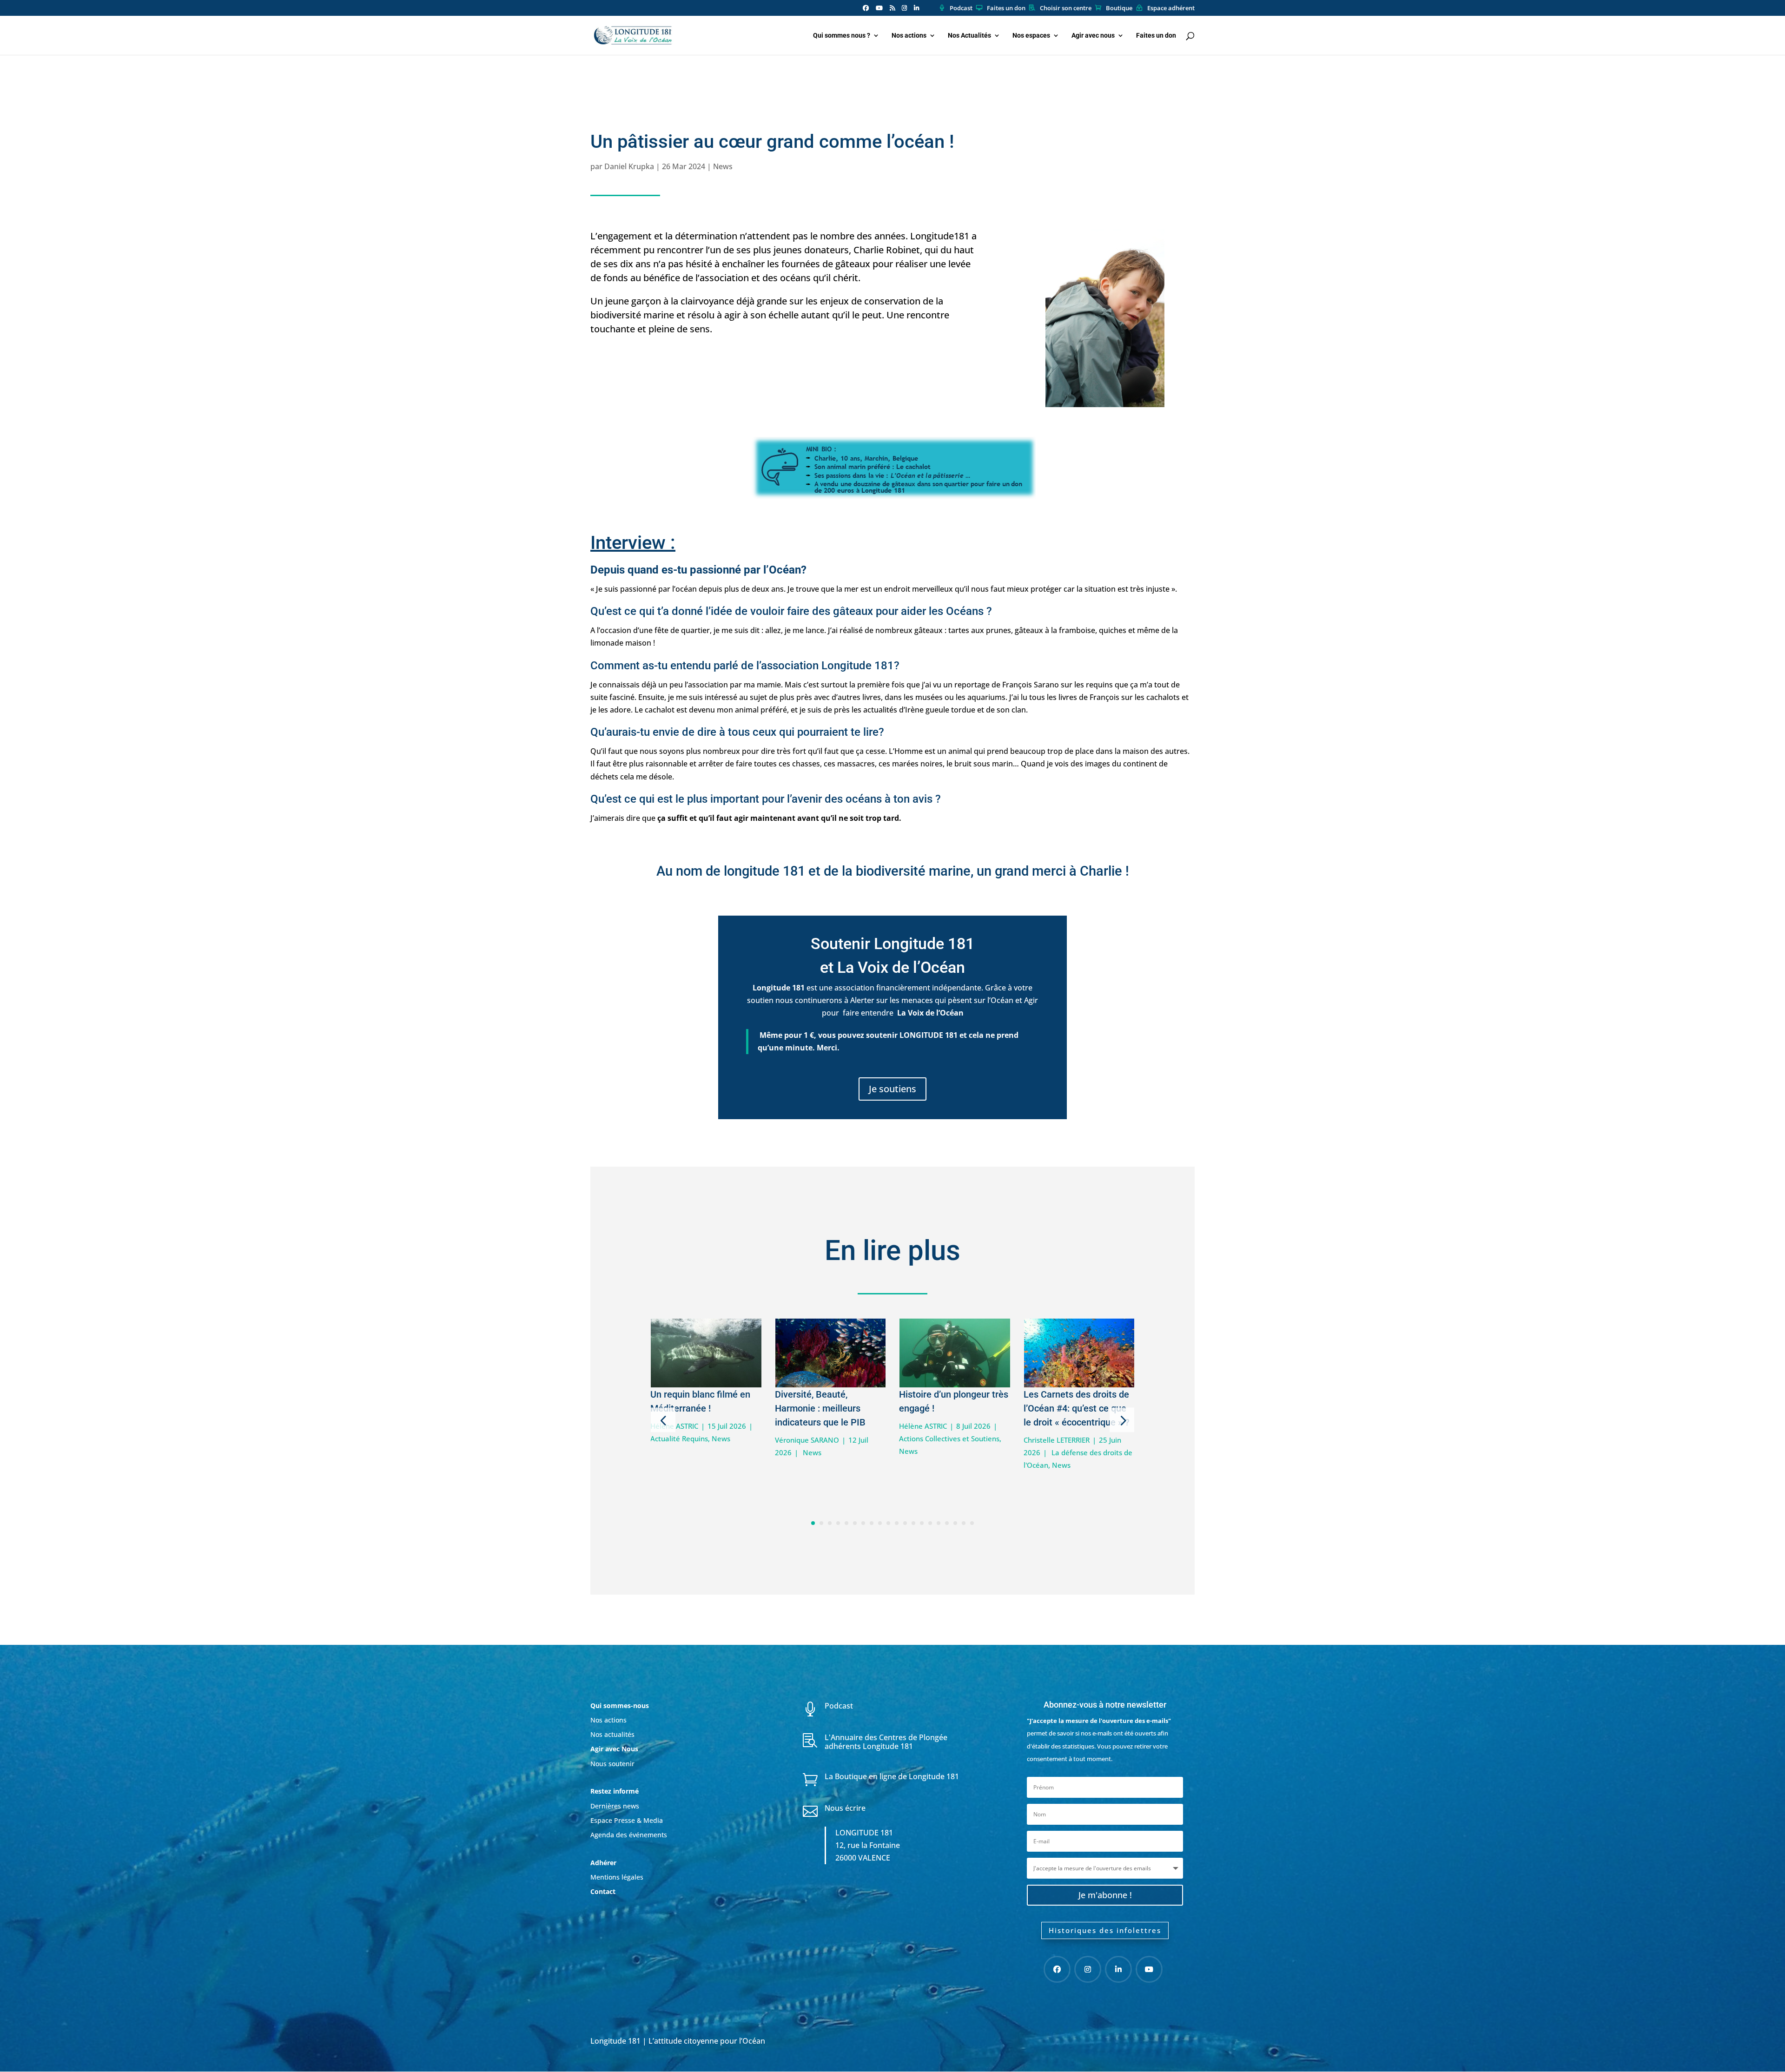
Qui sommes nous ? (842, 36)
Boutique (1119, 8)
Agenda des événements (629, 1835)
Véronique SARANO (807, 1440)
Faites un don (1006, 8)
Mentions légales (617, 1877)
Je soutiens (892, 1089)
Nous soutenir (612, 1764)
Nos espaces (1031, 36)
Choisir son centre (1066, 8)
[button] (663, 1420)
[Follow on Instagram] (1088, 1969)
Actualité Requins (679, 1439)
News (723, 166)
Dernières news (615, 1806)
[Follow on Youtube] (1149, 1969)
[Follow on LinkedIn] (1118, 1969)
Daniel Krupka (629, 166)
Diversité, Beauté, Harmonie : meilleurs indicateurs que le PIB (820, 1408)
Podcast (961, 8)
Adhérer (604, 1863)
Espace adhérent (1171, 8)
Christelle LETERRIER (1057, 1440)
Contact (603, 1891)
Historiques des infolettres (1105, 1930)
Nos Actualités (969, 36)
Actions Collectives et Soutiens (949, 1439)
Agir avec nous (1093, 36)
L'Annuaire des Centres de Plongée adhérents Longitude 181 (886, 1742)
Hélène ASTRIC (923, 1426)
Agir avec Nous (614, 1749)
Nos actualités (612, 1734)
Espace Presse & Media (627, 1820)
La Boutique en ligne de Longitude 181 (892, 1776)
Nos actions (909, 36)
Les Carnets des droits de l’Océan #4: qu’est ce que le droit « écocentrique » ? (1077, 1408)
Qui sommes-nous (620, 1706)
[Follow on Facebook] (1057, 1969)
